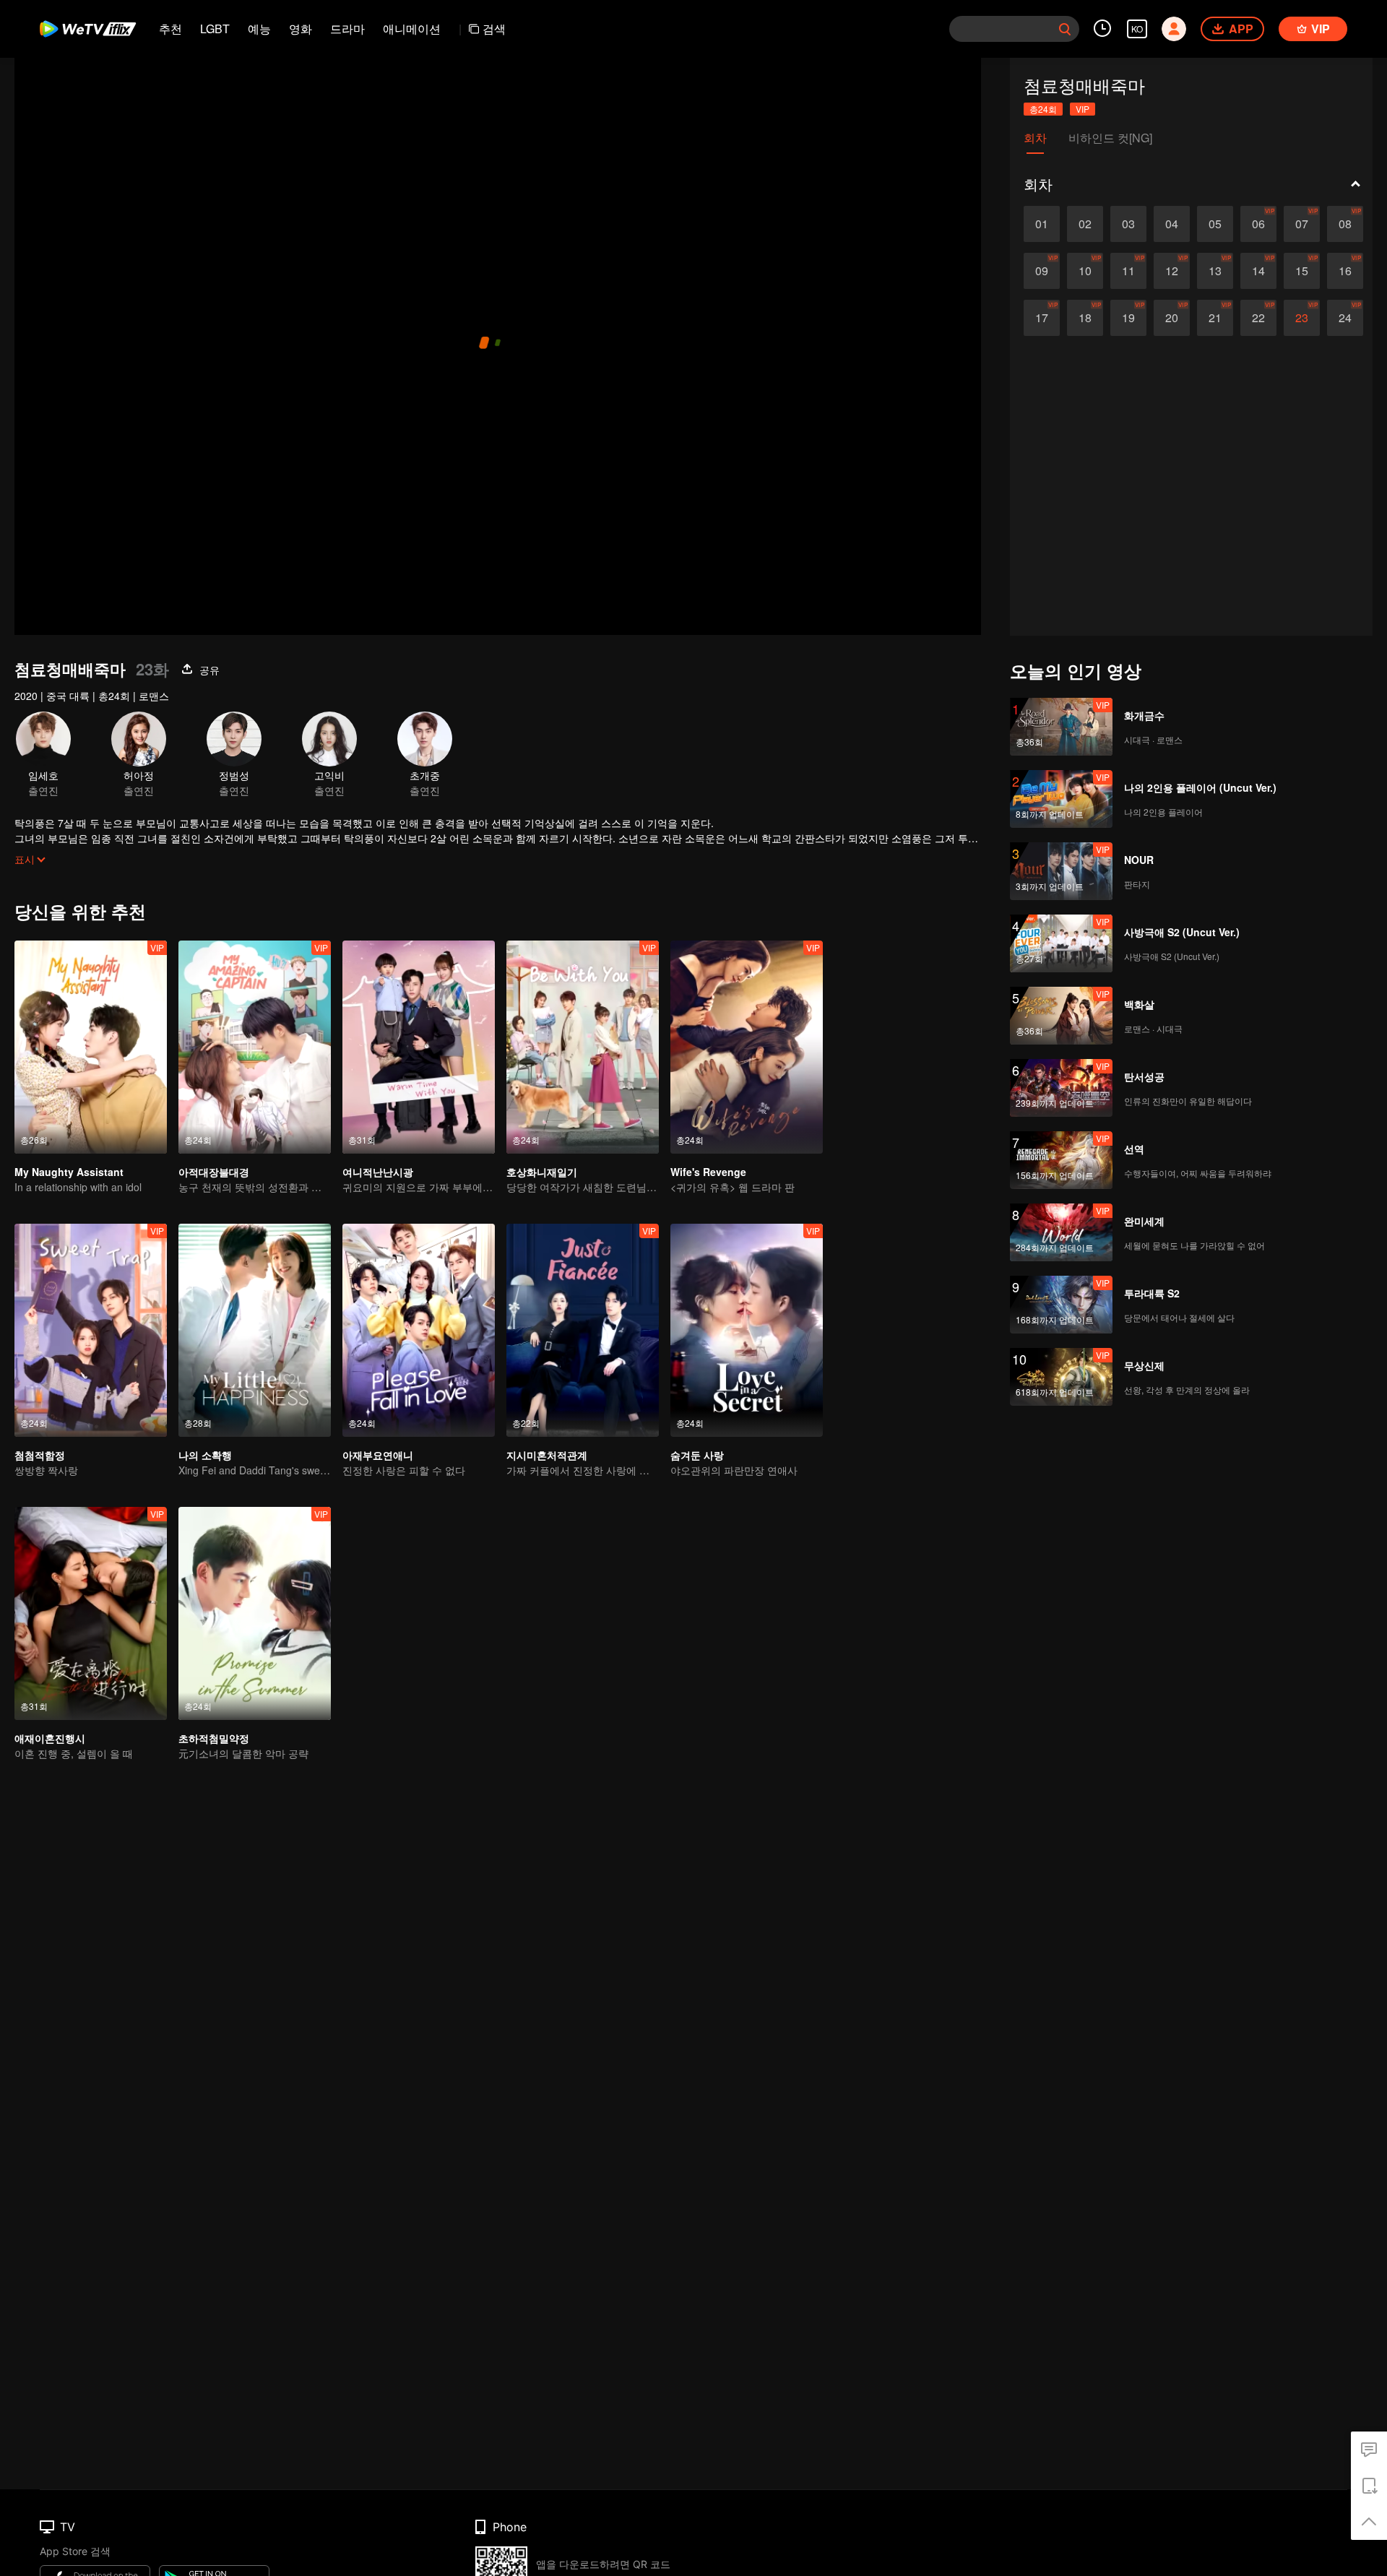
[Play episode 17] (1042, 318)
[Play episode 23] (1302, 318)
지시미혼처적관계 (547, 1455)
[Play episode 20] (1172, 318)
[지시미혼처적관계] (583, 1330)
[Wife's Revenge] (747, 1047)
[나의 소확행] (255, 1330)
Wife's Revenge (708, 1172)
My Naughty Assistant (69, 1172)
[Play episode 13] (1215, 271)
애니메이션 (412, 29)
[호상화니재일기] (583, 1047)
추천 (170, 29)
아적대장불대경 (214, 1172)
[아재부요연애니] (419, 1330)
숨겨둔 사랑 (697, 1455)
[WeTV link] (88, 29)
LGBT (215, 29)
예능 (259, 29)
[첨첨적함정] (91, 1330)
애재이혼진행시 (50, 1738)
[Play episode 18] (1085, 318)
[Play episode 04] (1172, 224)
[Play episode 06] (1258, 224)
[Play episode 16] (1345, 271)
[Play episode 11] (1128, 271)
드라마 (347, 29)
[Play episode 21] (1215, 318)
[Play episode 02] (1085, 224)
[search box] (1065, 29)
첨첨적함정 (40, 1455)
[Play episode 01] (1042, 224)
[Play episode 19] (1128, 318)
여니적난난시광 (378, 1172)
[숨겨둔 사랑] (747, 1330)
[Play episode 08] (1345, 224)
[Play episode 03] (1128, 224)
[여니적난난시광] (419, 1047)
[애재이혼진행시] (91, 1613)
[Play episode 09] (1042, 271)
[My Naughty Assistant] (91, 1047)
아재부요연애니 (378, 1455)
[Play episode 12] (1172, 271)
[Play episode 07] (1302, 224)
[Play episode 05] (1215, 224)
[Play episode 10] (1085, 271)
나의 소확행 (205, 1455)
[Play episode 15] (1302, 271)
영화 (301, 29)
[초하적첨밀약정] (255, 1613)
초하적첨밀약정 (214, 1738)
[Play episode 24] (1345, 318)
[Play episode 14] (1258, 271)
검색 (494, 29)
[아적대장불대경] (255, 1047)
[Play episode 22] (1258, 318)
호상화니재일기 (542, 1172)
